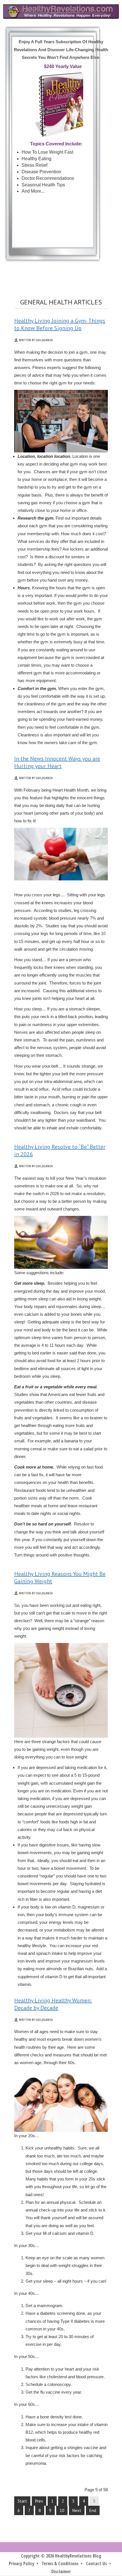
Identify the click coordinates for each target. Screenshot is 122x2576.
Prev (39, 2501)
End (93, 2510)
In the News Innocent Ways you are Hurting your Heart (57, 762)
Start (22, 2501)
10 (62, 2510)
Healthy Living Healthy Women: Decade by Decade (53, 2004)
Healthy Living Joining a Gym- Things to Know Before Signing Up (60, 324)
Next (77, 2510)
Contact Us (96, 2563)
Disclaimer (61, 2571)
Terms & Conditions (60, 2563)
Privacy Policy (22, 2563)
